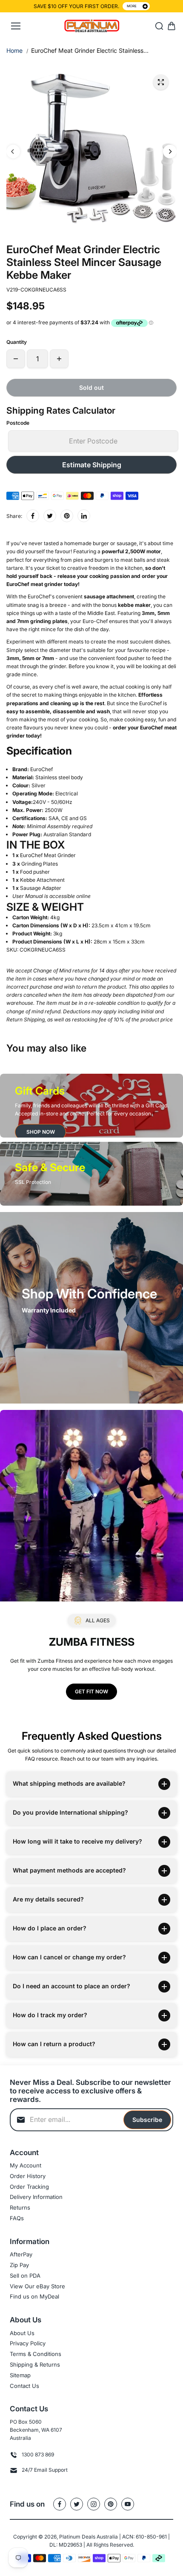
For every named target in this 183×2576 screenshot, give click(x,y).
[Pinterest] (67, 516)
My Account (26, 2165)
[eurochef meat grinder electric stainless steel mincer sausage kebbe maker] (161, 82)
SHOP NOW (41, 1132)
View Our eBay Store (37, 2286)
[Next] (170, 152)
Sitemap (20, 2375)
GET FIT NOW (91, 1691)
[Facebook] (33, 516)
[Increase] (59, 359)
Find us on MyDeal (34, 2296)
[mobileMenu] (16, 26)
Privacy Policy (28, 2343)
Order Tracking (29, 2187)
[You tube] (128, 2504)
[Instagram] (94, 2504)
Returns (20, 2207)
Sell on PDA (25, 2276)
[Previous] (13, 152)
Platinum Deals (77, 2537)
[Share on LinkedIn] (84, 516)
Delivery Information (36, 2197)
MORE (132, 6)
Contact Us (24, 2386)
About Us (22, 2333)
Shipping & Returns (35, 2364)
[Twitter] (50, 516)
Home (14, 50)
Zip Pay (19, 2265)
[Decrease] (16, 359)
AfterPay (21, 2254)
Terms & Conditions (36, 2354)
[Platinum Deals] (92, 26)
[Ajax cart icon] (172, 26)
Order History (28, 2176)
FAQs (17, 2218)
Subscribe (147, 2120)
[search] (159, 26)
